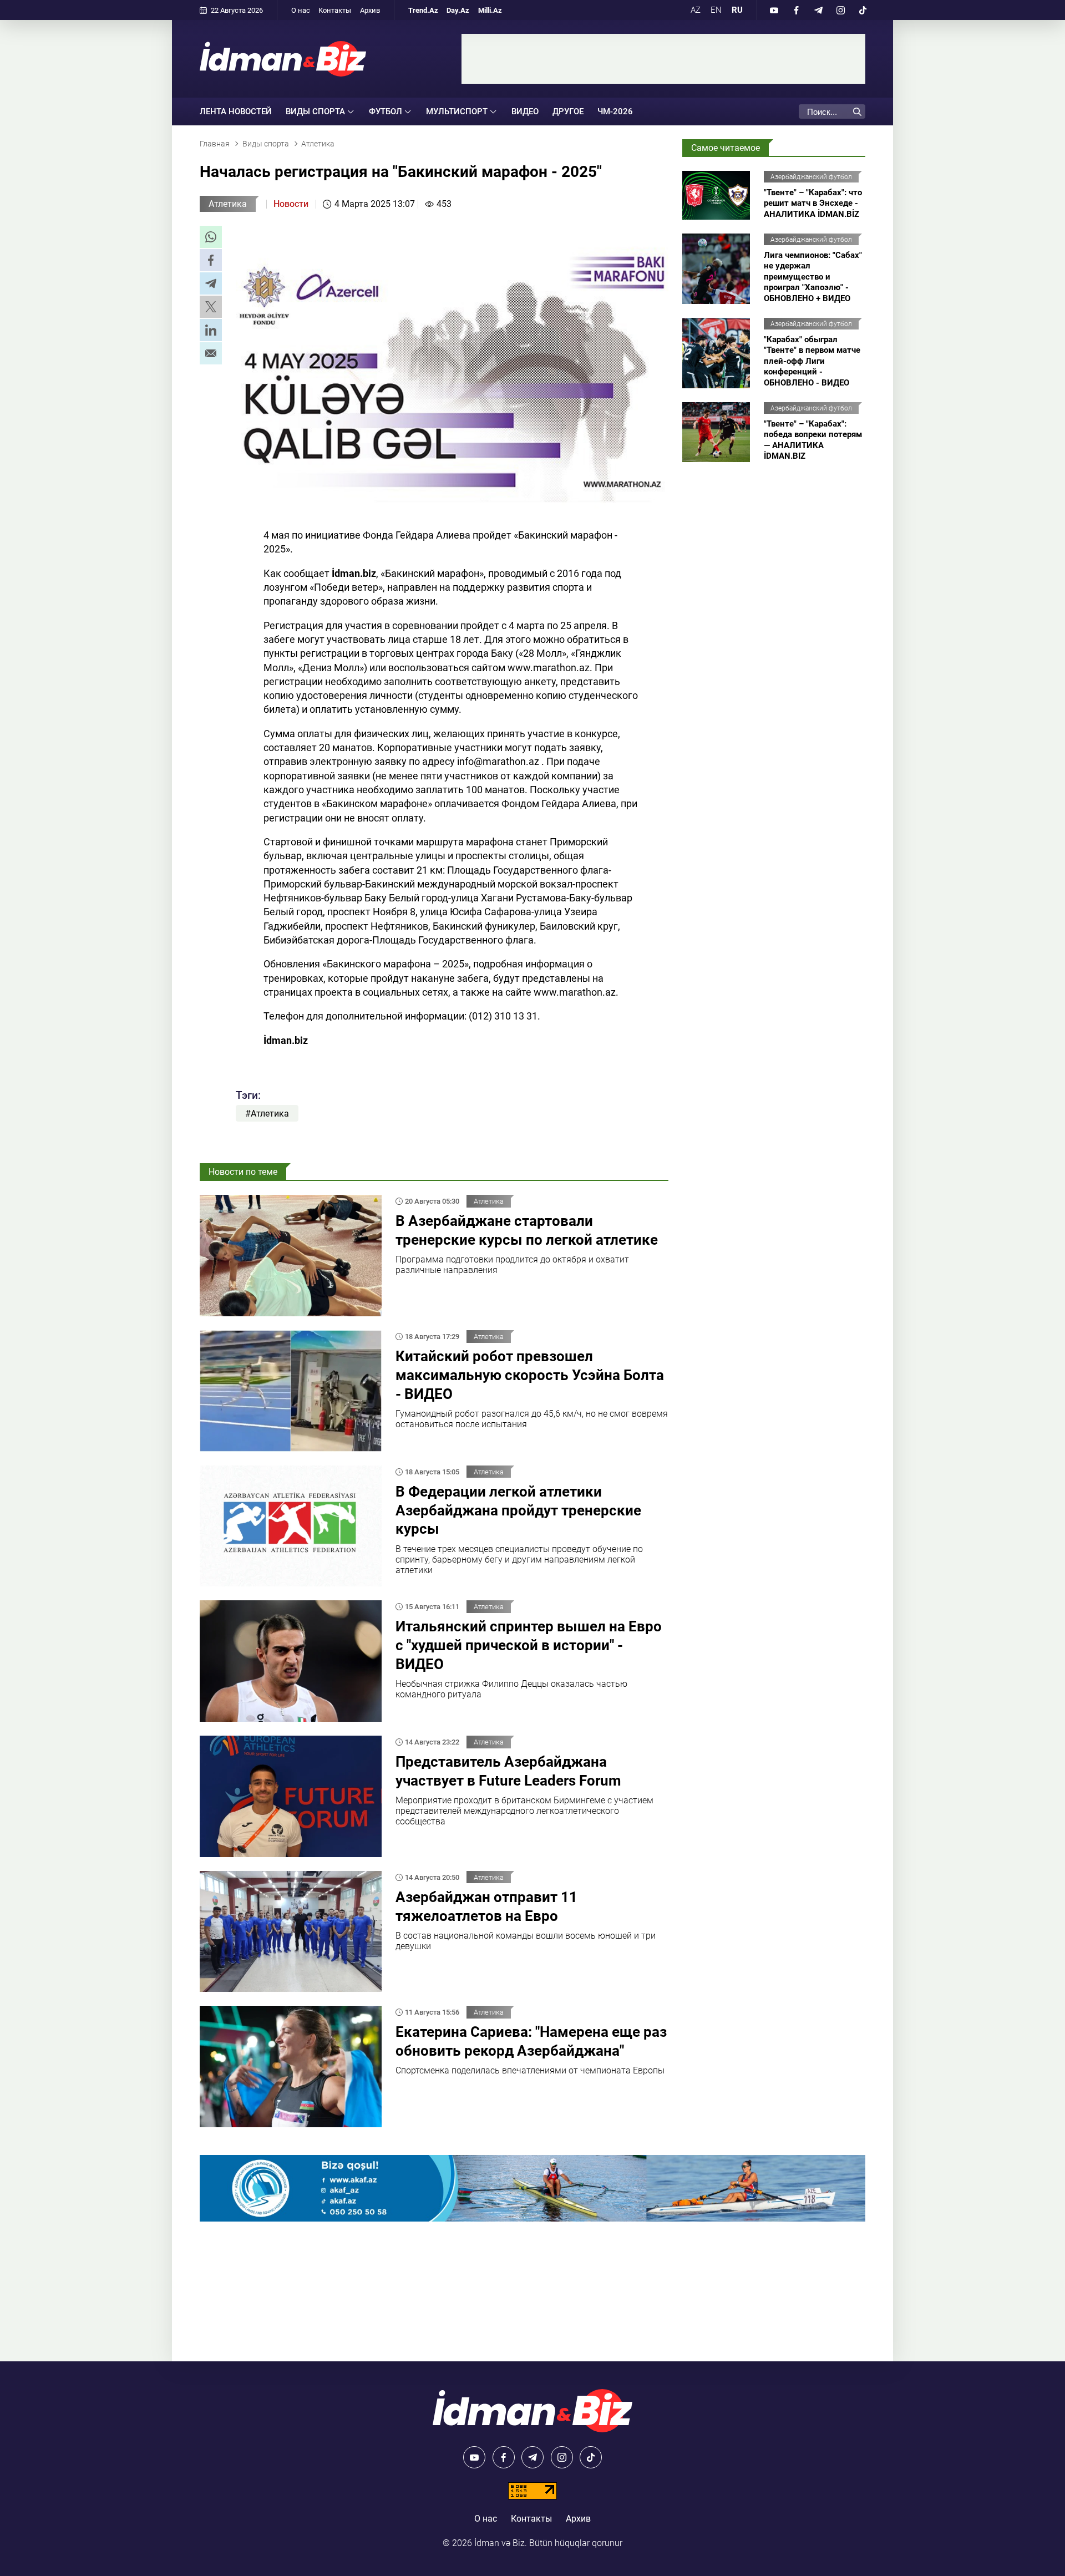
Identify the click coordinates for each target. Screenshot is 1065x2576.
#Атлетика (267, 1114)
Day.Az (458, 10)
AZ (696, 10)
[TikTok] (863, 10)
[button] (211, 237)
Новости (291, 204)
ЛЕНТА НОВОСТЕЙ (236, 111)
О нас (301, 10)
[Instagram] (840, 10)
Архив (370, 10)
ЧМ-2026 (615, 111)
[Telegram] (818, 10)
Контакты (335, 10)
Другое (568, 111)
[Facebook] (796, 10)
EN (716, 10)
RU (737, 10)
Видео (525, 111)
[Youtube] (774, 10)
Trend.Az (423, 10)
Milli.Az (490, 10)
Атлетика (228, 204)
